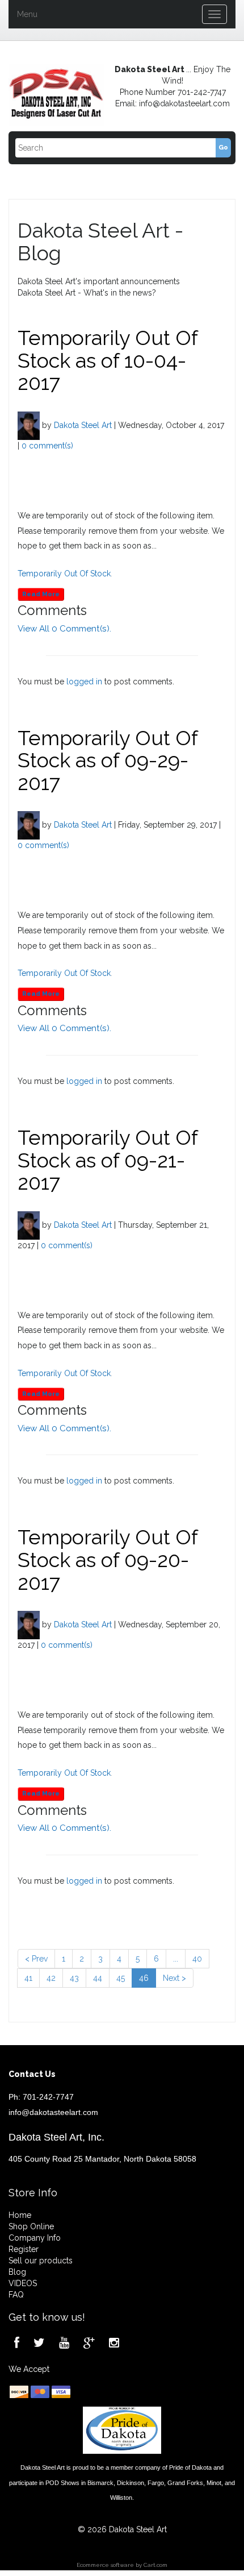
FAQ (16, 2295)
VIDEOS (23, 2283)
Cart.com (155, 2565)
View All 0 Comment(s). (64, 629)
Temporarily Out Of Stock (64, 574)
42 (51, 1978)
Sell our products (41, 2261)
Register (24, 2249)
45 (121, 1978)
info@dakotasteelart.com (53, 2112)
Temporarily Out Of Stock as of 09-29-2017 (108, 760)
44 (98, 1978)
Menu (27, 14)
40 (197, 1959)
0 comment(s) (47, 446)
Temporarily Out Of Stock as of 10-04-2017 (108, 360)
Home (20, 2215)
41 (28, 1978)
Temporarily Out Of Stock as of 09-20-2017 (108, 1559)
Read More (41, 594)
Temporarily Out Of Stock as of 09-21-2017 (108, 1160)
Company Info (35, 2238)
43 (74, 1978)
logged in (84, 682)
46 (144, 1978)
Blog (17, 2272)
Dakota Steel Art (83, 425)
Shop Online (31, 2226)
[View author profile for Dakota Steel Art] (29, 425)
